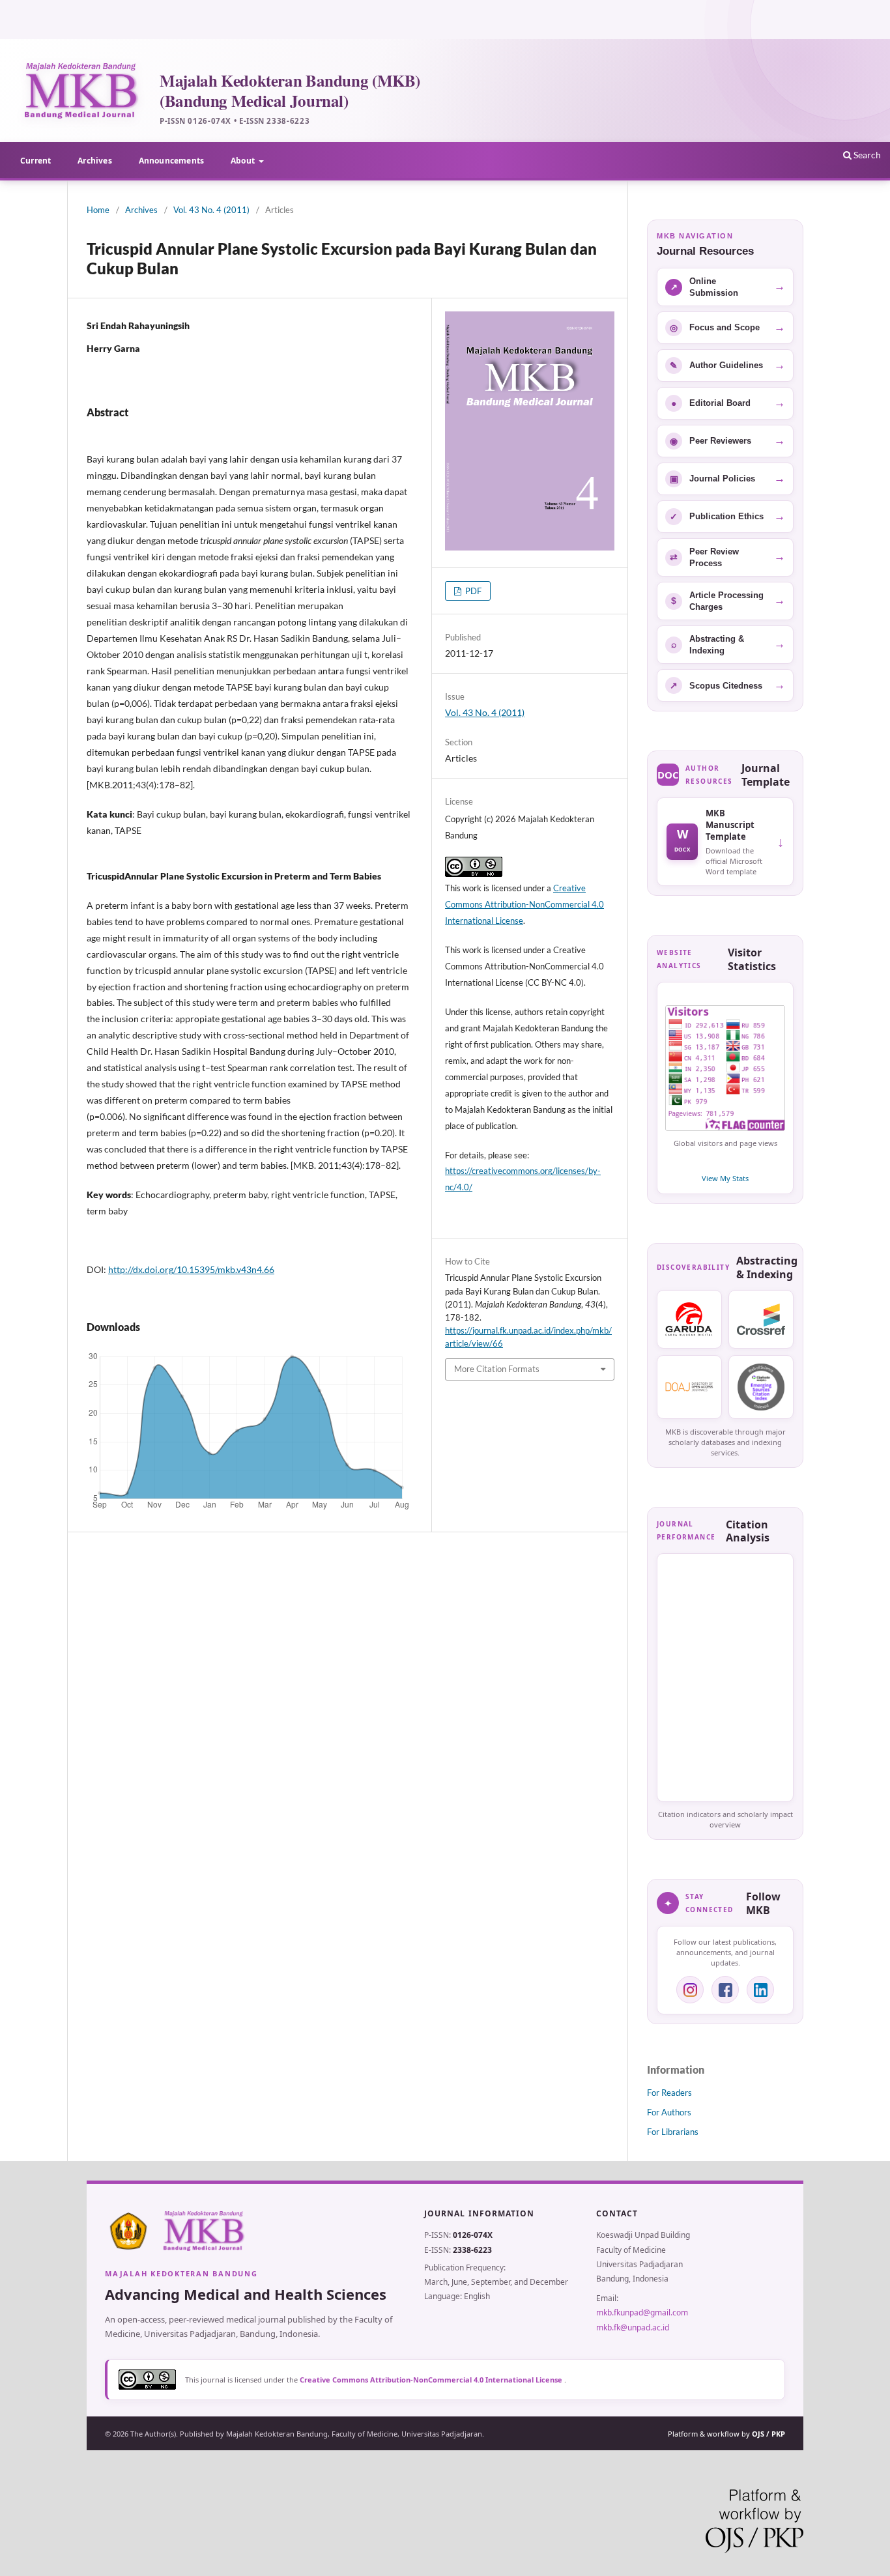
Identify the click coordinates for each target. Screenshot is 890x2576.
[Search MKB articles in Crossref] (761, 1319)
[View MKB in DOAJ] (689, 1387)
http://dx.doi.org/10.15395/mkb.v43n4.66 (191, 1269)
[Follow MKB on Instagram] (690, 1990)
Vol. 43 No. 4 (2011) (211, 210)
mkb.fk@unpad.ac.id (633, 2327)
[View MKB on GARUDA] (689, 1319)
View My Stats (725, 1178)
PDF (472, 591)
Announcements (171, 161)
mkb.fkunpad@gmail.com (642, 2312)
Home (98, 210)
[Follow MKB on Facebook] (725, 1990)
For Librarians (673, 2132)
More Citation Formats (497, 1369)
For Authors (669, 2112)
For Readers (669, 2093)
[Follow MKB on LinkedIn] (760, 1990)
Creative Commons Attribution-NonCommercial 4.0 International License (524, 904)
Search (866, 155)
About (244, 161)
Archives (94, 161)
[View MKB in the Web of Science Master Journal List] (761, 1387)
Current (36, 161)
